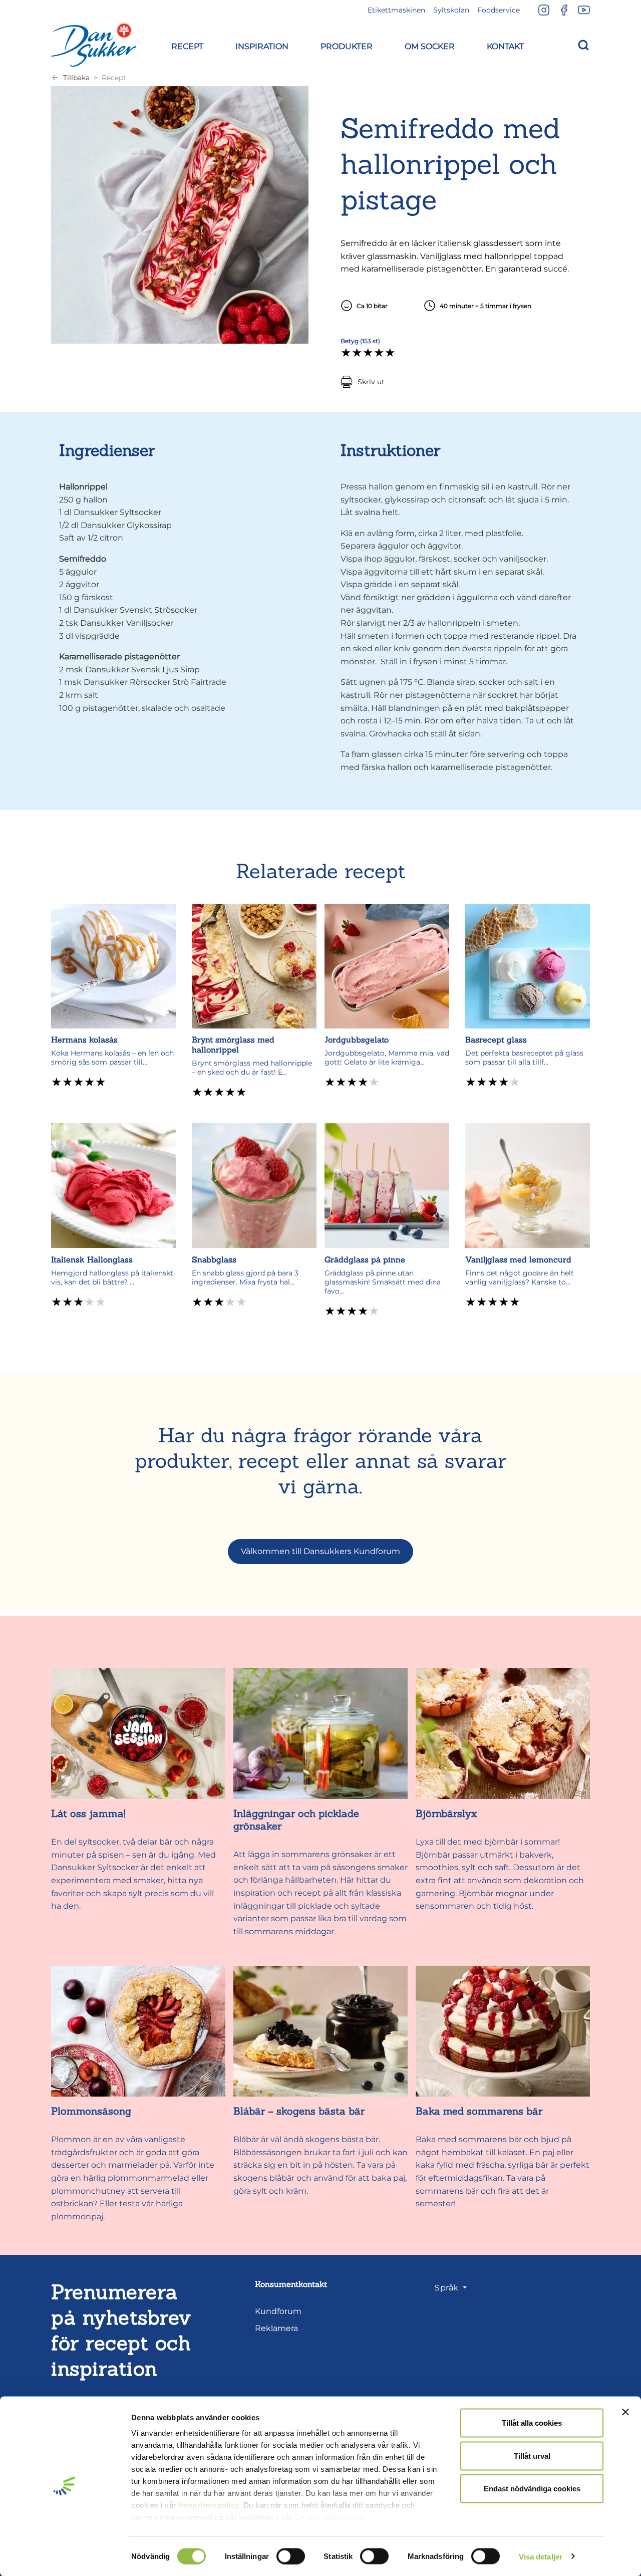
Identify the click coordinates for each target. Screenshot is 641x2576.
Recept (114, 78)
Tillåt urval (532, 2456)
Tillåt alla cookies (532, 2423)
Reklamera (276, 2328)
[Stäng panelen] (625, 2412)
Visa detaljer (541, 2556)
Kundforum (278, 2311)
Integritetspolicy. (210, 2505)
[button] (187, 45)
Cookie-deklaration (330, 2517)
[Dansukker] (94, 45)
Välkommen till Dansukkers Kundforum (320, 1551)
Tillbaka (76, 78)
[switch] (291, 2556)
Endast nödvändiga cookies (532, 2489)
